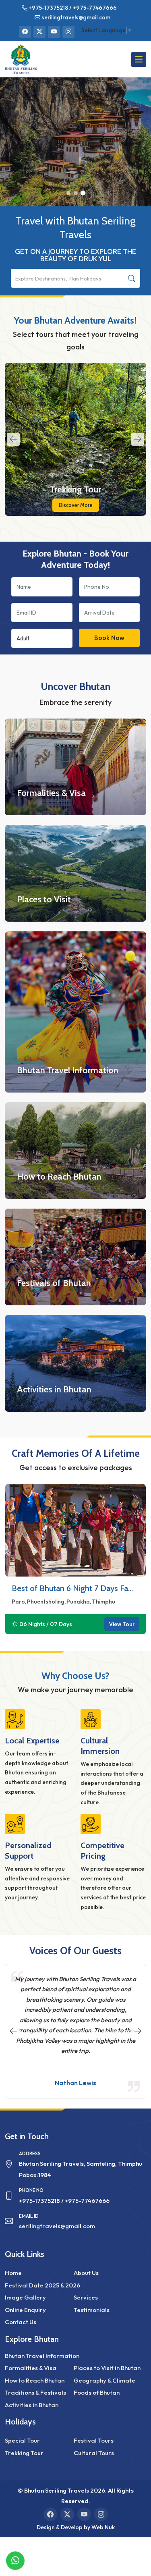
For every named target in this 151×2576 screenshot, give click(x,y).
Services (86, 2297)
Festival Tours (94, 2440)
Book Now (109, 638)
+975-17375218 (48, 8)
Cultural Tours (94, 2453)
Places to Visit (44, 899)
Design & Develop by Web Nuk (76, 2527)
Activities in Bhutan (54, 1389)
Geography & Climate (104, 2380)
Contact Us (21, 2322)
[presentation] (13, 439)
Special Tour (22, 2440)
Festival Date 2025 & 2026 (42, 2285)
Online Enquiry (25, 2310)
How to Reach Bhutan (59, 1177)
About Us (86, 2273)
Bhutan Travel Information (68, 1070)
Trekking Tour (75, 489)
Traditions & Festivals (35, 2392)
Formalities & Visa (51, 793)
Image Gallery (25, 2297)
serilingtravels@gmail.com (76, 17)
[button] (68, 193)
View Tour (122, 1624)
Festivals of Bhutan (54, 1283)
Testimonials (92, 2310)
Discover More (76, 505)
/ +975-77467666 (93, 8)
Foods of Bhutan (97, 2392)
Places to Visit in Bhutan (107, 2368)
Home (13, 2273)
